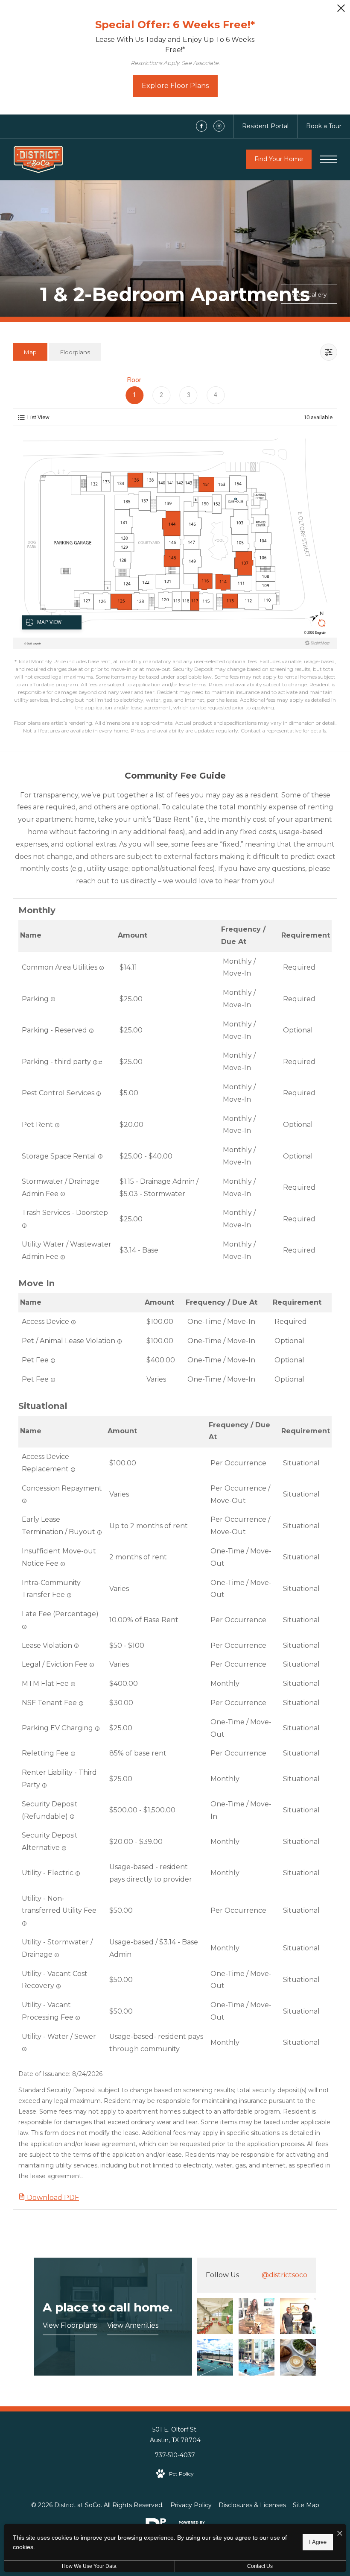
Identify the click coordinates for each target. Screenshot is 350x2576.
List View (38, 417)
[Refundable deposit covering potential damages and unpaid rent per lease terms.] (72, 1817)
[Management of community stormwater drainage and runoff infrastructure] (63, 1194)
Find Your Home (279, 159)
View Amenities (133, 2325)
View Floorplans (70, 2325)
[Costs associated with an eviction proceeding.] (92, 1665)
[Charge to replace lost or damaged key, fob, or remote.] (73, 1470)
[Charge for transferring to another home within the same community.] (69, 1595)
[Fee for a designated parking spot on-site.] (91, 1031)
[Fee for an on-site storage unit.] (100, 1156)
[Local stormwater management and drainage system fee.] (57, 1955)
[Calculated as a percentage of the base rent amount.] (24, 1627)
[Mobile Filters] (329, 352)
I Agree (318, 2542)
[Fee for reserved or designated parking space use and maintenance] (53, 999)
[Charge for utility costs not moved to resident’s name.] (24, 1923)
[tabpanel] (175, 554)
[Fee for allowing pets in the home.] (53, 1361)
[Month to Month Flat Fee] (73, 1684)
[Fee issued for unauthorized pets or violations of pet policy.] (120, 1341)
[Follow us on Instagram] (219, 126)
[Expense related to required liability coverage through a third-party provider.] (44, 1785)
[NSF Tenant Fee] (81, 1703)
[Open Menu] (329, 159)
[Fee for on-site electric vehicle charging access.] (97, 1729)
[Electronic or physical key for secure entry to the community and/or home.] (73, 1322)
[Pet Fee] (53, 1380)
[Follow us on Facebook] (201, 126)
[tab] (30, 352)
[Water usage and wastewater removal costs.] (24, 2049)
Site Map (306, 2505)
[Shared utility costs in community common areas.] (102, 968)
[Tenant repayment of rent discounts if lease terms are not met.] (24, 1501)
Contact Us (260, 2566)
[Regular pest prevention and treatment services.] (99, 1094)
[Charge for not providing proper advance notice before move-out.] (63, 1564)
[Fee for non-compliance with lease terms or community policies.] (76, 1646)
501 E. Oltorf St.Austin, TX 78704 (175, 2435)
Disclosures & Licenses (252, 2505)
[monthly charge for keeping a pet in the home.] (57, 1125)
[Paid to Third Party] (100, 1062)
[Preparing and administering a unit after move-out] (78, 2018)
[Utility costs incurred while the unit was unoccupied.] (58, 1986)
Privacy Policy (191, 2505)
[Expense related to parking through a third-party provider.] (95, 1062)
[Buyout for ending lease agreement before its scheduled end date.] (99, 1532)
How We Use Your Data (89, 2566)
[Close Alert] (341, 10)
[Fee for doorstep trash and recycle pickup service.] (24, 1226)
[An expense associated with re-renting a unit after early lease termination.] (73, 1754)
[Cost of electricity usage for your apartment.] (78, 1873)
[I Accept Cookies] (340, 2534)
